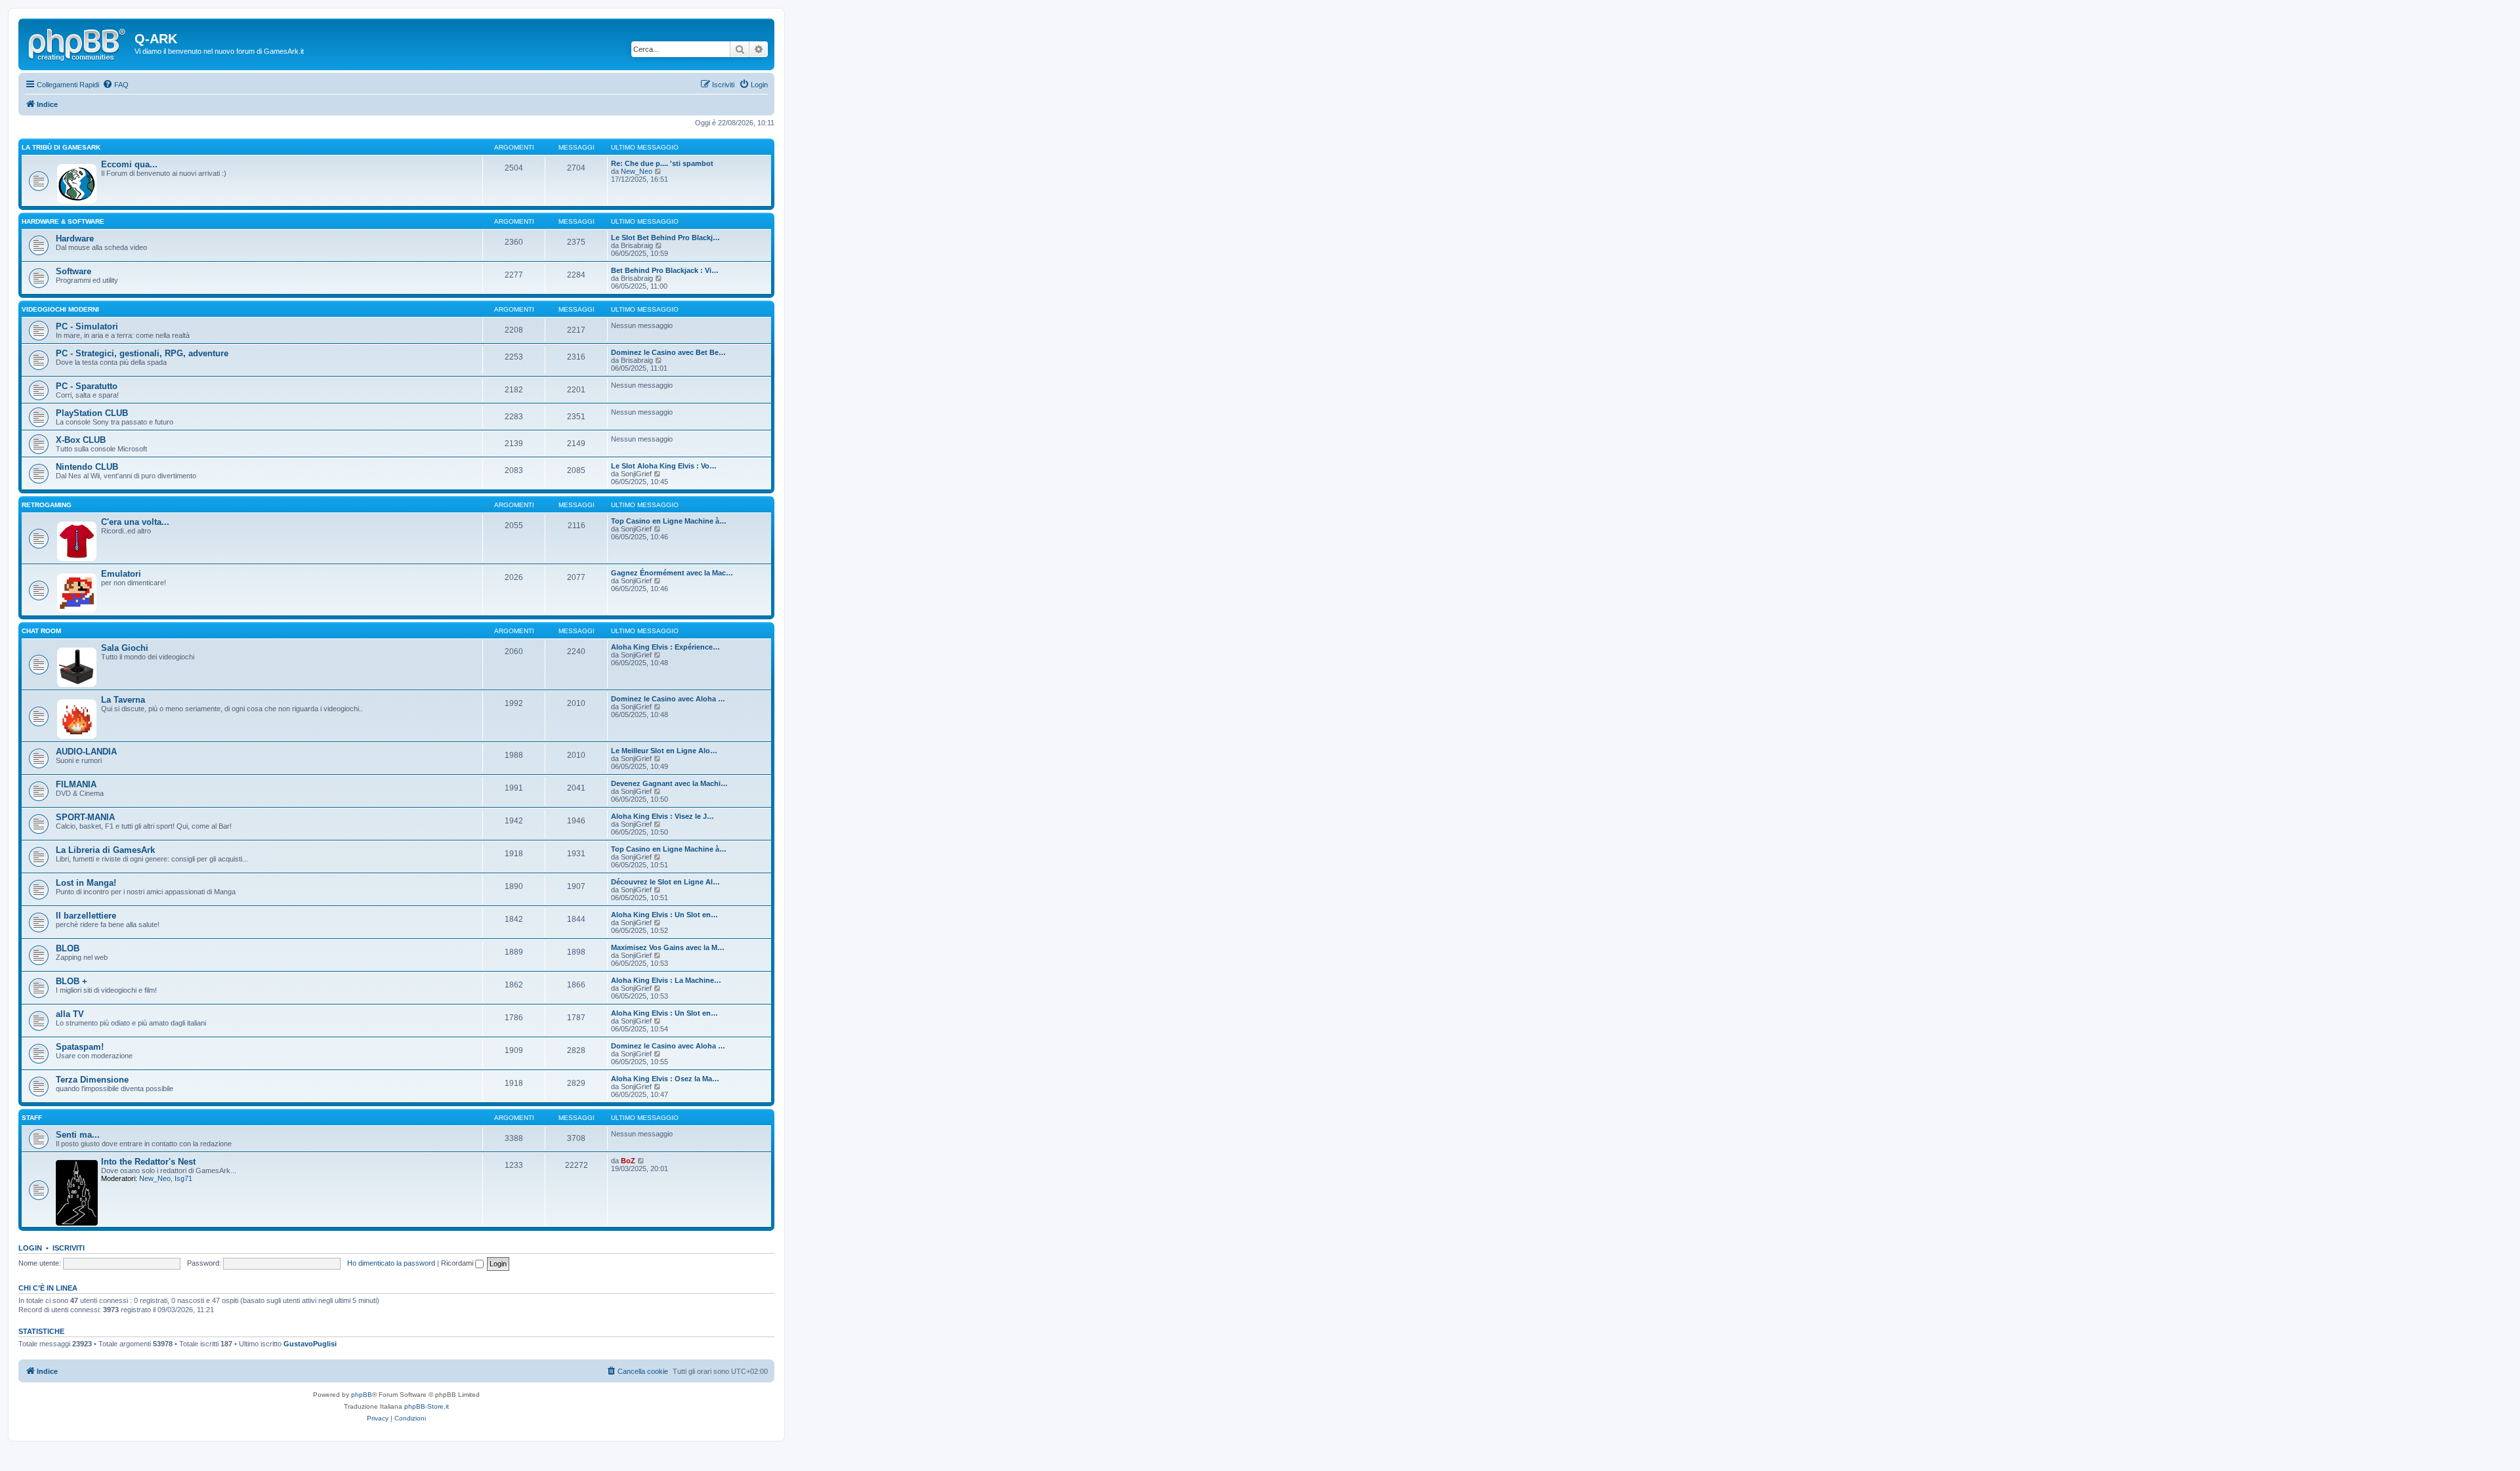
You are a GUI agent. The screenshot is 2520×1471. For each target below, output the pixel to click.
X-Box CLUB (81, 440)
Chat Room (41, 631)
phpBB (362, 1395)
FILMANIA (76, 784)
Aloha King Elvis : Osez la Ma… (665, 1079)
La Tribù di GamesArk (61, 147)
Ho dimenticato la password (391, 1263)
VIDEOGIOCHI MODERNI (60, 309)
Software (73, 271)
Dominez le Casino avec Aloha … (668, 699)
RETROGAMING (47, 505)
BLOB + (72, 981)
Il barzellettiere (86, 916)
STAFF (32, 1118)
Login (30, 1248)
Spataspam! (80, 1047)
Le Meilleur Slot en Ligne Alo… (664, 751)
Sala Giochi (125, 648)
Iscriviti (69, 1248)
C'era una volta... (135, 522)
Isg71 (183, 1178)
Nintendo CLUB (87, 467)
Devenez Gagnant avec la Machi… (669, 783)
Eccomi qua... (129, 164)
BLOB (68, 948)
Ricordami (458, 1263)
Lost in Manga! (86, 883)
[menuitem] (115, 85)
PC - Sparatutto (87, 386)
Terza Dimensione (92, 1080)
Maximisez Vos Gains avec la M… (668, 947)
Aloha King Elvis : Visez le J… (662, 816)
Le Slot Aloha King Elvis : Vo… (664, 466)
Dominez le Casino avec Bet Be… (668, 352)
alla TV (70, 1014)
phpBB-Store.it (427, 1406)
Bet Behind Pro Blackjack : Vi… (665, 270)
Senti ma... (78, 1135)
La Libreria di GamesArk (105, 850)
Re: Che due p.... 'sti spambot (662, 163)
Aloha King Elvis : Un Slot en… (664, 915)
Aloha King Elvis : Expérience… (665, 647)
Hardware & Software (63, 221)
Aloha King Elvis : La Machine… (666, 980)
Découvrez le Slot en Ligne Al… (665, 882)
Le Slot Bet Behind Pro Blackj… (665, 238)
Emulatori (121, 574)
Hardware (75, 238)
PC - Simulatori (87, 326)
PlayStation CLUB (92, 413)
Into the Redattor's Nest (148, 1162)
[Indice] (78, 43)
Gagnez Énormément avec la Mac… (672, 573)
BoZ (628, 1161)
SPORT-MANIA (85, 817)
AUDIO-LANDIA (86, 752)
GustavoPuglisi (310, 1344)
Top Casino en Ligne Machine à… (669, 521)
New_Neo (637, 171)
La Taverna (123, 700)
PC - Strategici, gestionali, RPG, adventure (142, 353)
